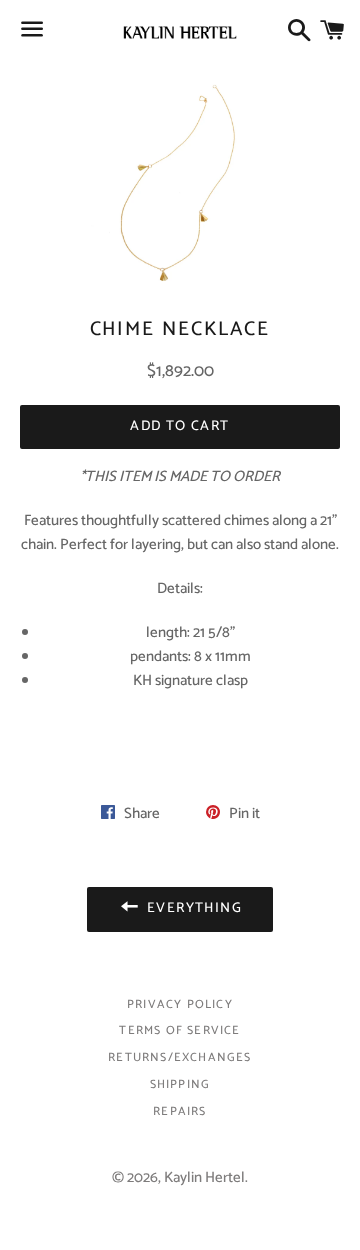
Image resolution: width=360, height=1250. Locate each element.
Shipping (180, 1084)
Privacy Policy (180, 1004)
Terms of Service (179, 1030)
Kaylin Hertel (204, 1177)
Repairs (179, 1111)
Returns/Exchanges (179, 1057)
